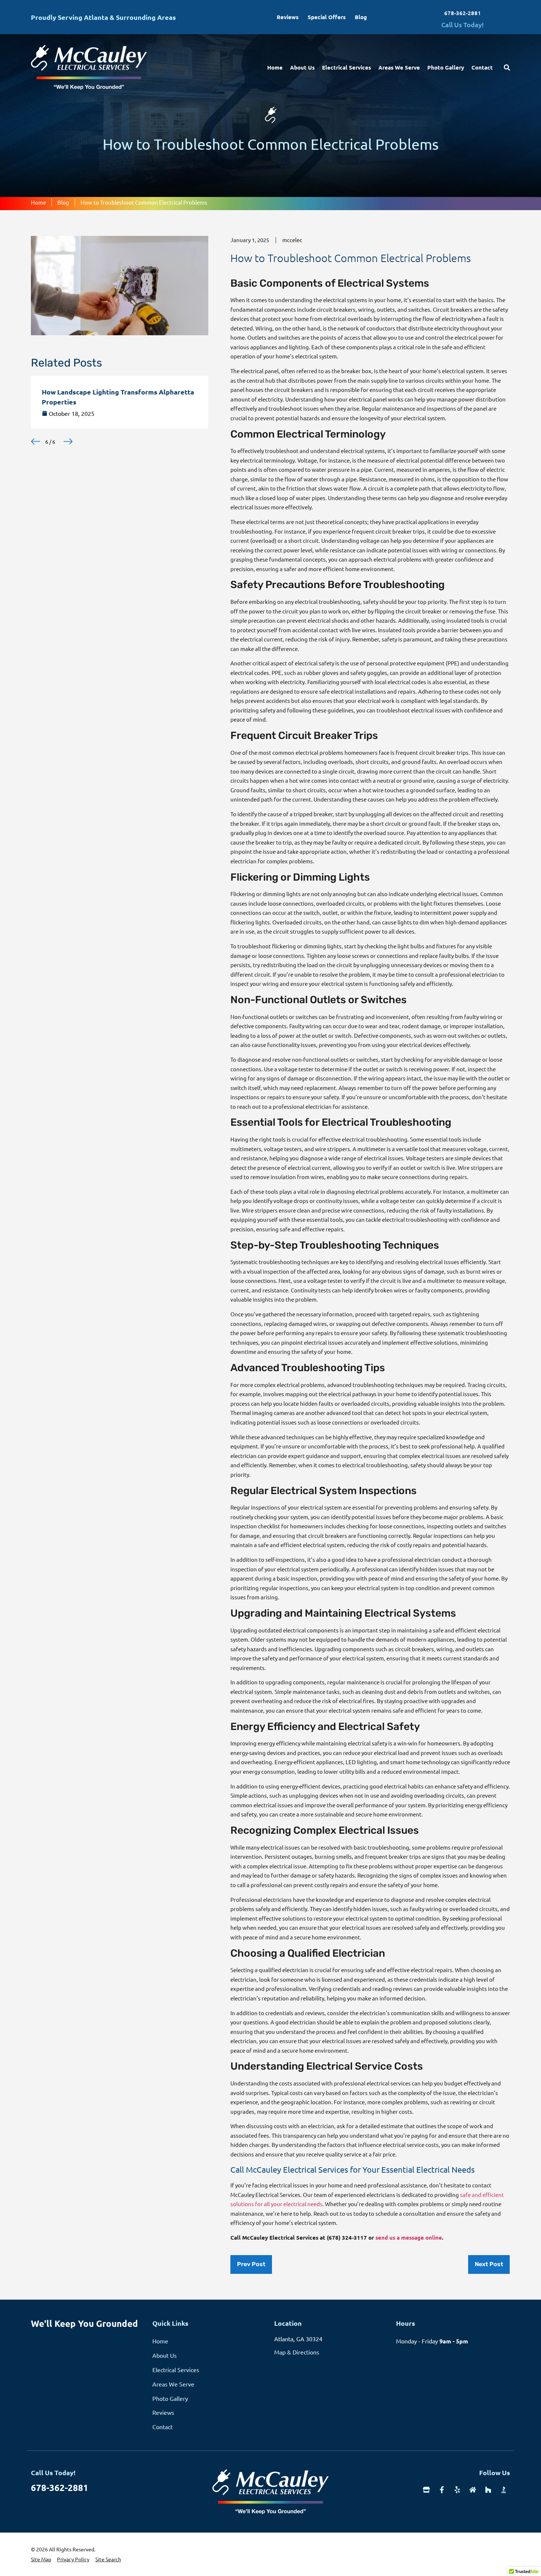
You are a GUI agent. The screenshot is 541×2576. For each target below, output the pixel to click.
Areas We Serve (399, 67)
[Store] (426, 2490)
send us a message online (409, 2237)
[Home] (473, 2490)
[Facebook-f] (442, 2490)
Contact (482, 67)
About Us (302, 67)
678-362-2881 (463, 13)
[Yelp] (457, 2490)
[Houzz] (488, 2490)
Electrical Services (346, 67)
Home (275, 67)
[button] (36, 441)
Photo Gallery (446, 67)
